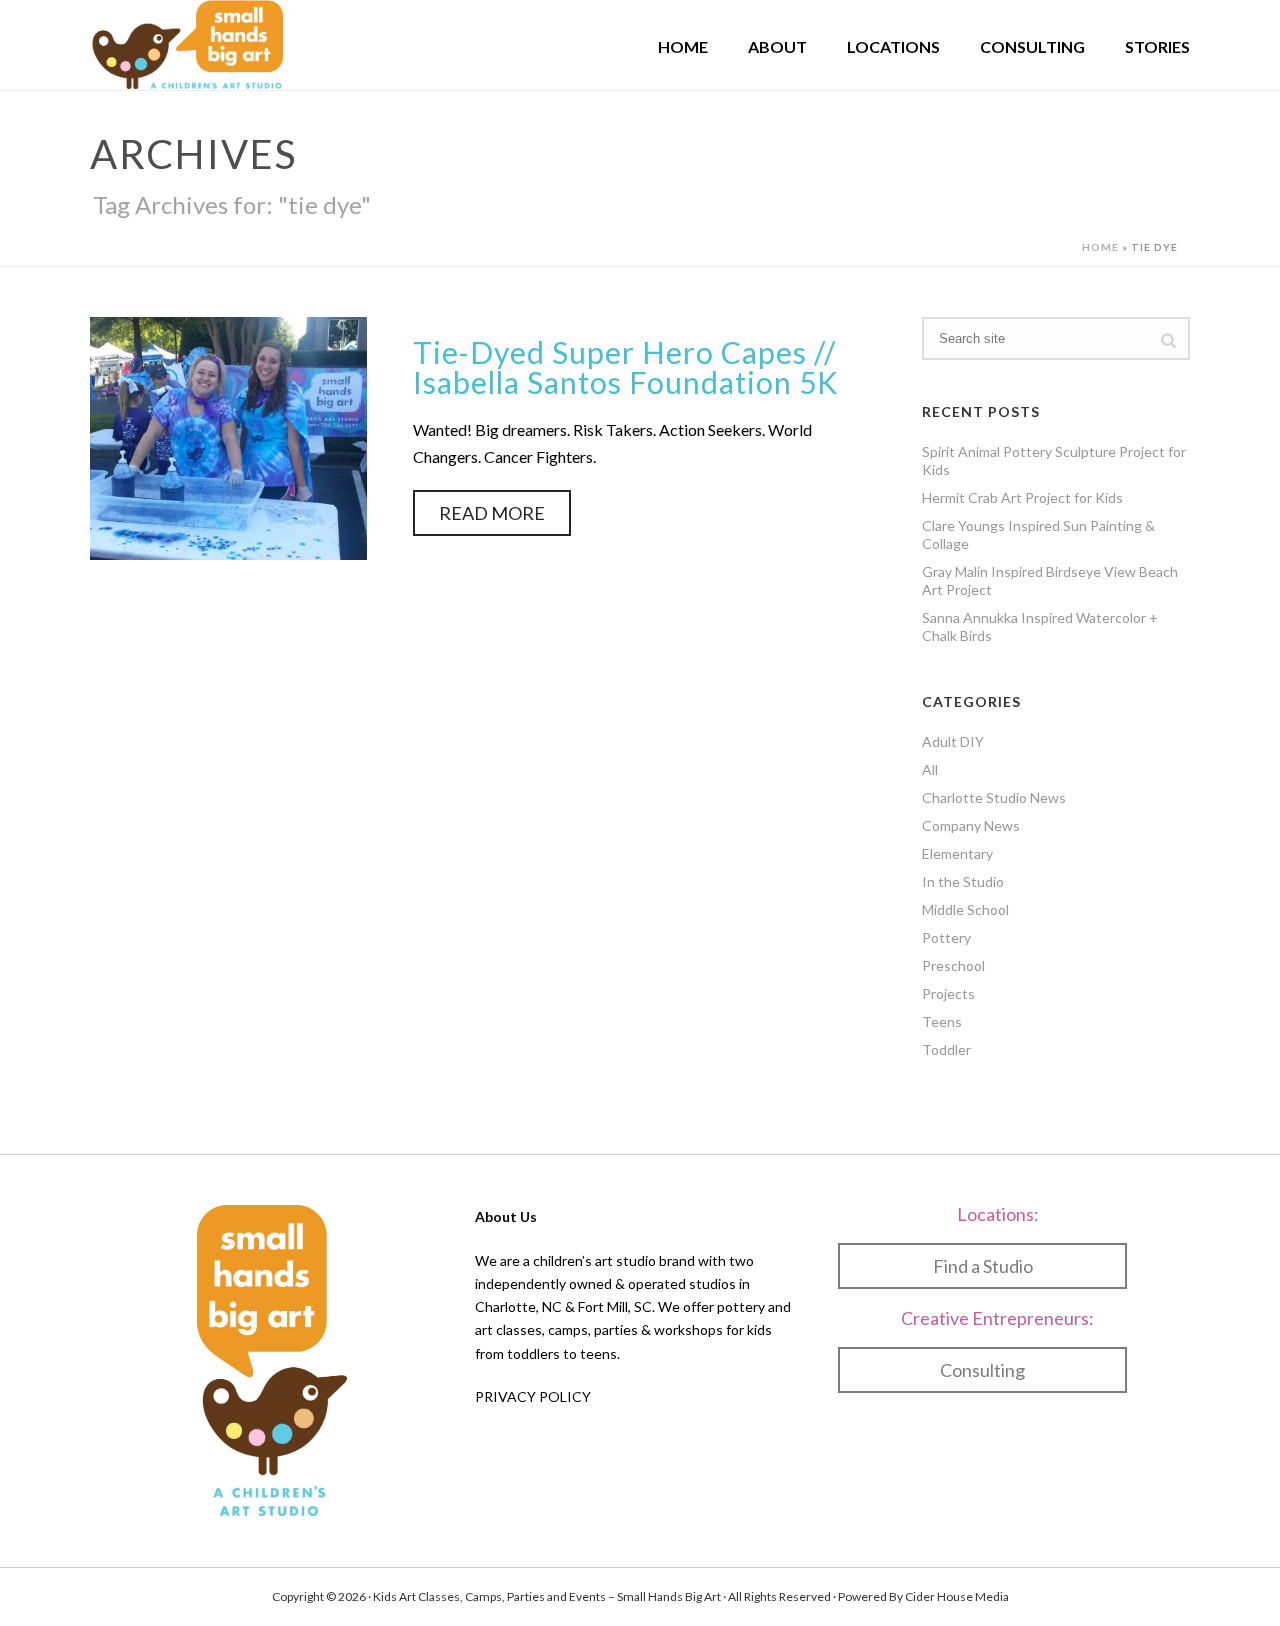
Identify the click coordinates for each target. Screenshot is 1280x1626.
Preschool (953, 965)
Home (683, 46)
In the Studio (963, 881)
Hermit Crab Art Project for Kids (1022, 497)
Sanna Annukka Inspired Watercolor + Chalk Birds (1040, 626)
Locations (893, 46)
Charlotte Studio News (994, 797)
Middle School (965, 909)
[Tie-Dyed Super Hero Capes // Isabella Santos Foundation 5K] (228, 435)
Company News (971, 825)
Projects (948, 993)
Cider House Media (957, 1596)
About (777, 46)
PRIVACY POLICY (533, 1396)
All (930, 769)
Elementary (957, 853)
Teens (942, 1021)
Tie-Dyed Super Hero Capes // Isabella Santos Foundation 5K (625, 367)
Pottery (946, 937)
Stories (1157, 46)
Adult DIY (953, 741)
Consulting (1032, 46)
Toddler (946, 1049)
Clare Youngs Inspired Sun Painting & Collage (1038, 534)
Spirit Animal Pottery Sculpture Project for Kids (1054, 460)
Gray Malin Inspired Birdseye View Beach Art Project (1050, 580)
